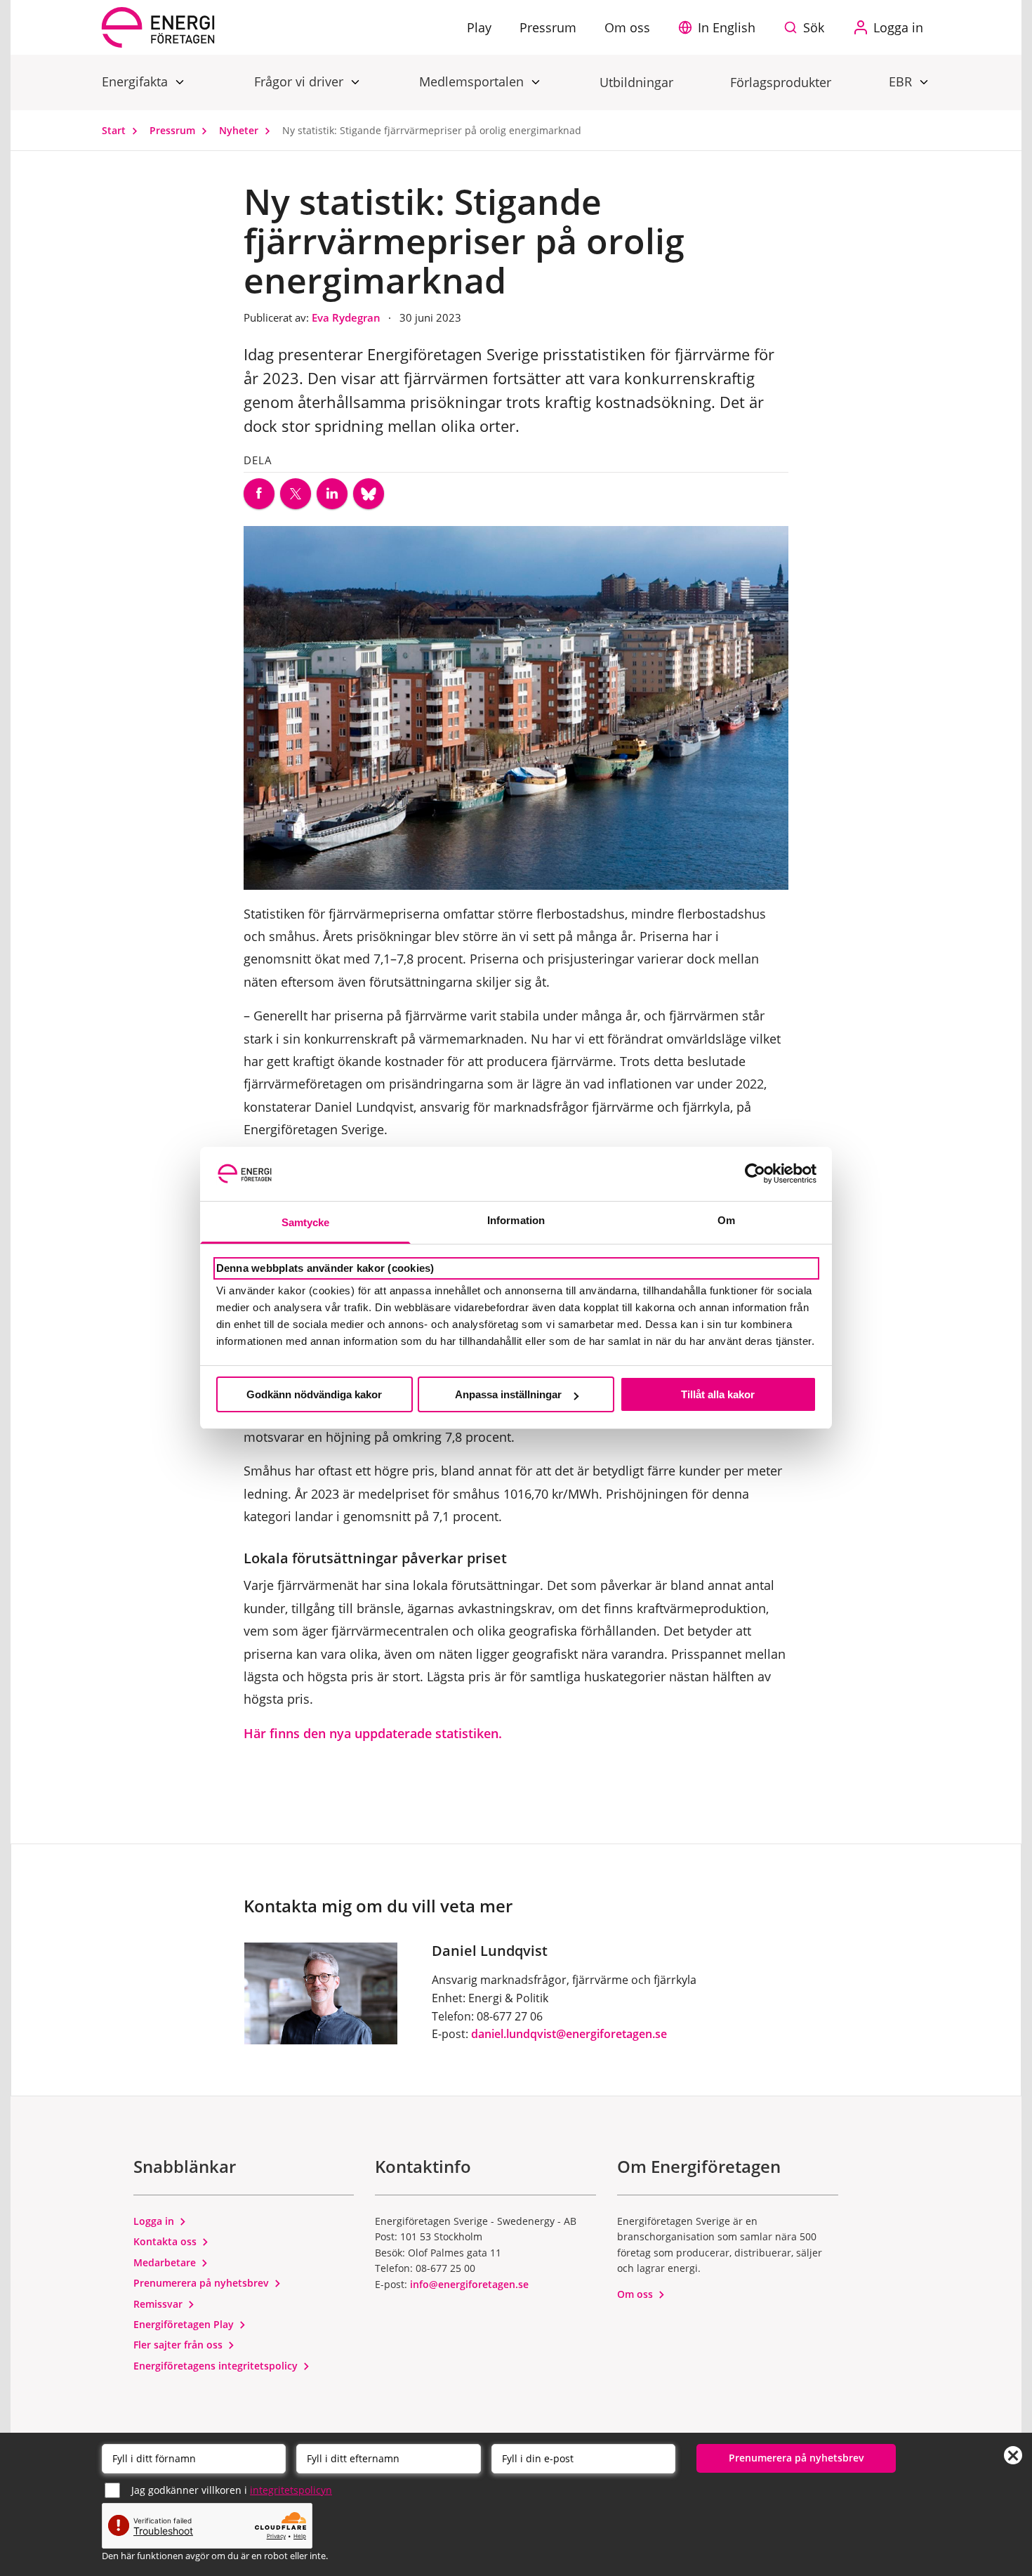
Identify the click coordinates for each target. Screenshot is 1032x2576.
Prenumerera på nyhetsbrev (203, 2283)
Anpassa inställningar (508, 1394)
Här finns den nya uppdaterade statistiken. (373, 1733)
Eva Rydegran (348, 317)
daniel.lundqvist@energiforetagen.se (569, 2034)
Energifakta (137, 81)
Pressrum (174, 130)
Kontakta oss (166, 2241)
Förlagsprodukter (781, 82)
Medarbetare (166, 2262)
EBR (902, 81)
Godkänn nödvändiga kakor (314, 1394)
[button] (720, 27)
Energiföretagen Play (185, 2324)
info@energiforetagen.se (469, 2284)
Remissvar (159, 2304)
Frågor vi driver (300, 81)
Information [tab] (516, 1220)
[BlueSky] (369, 494)
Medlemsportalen (473, 81)
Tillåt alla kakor (718, 1394)
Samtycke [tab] (306, 1222)
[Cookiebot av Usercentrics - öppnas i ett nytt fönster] (755, 1174)
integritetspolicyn (291, 2490)
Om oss (636, 2294)
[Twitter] (296, 494)
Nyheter (240, 130)
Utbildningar (636, 82)
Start (115, 130)
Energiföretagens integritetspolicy (217, 2366)
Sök (814, 27)
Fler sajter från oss (179, 2345)
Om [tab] (726, 1220)
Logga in (155, 2221)
